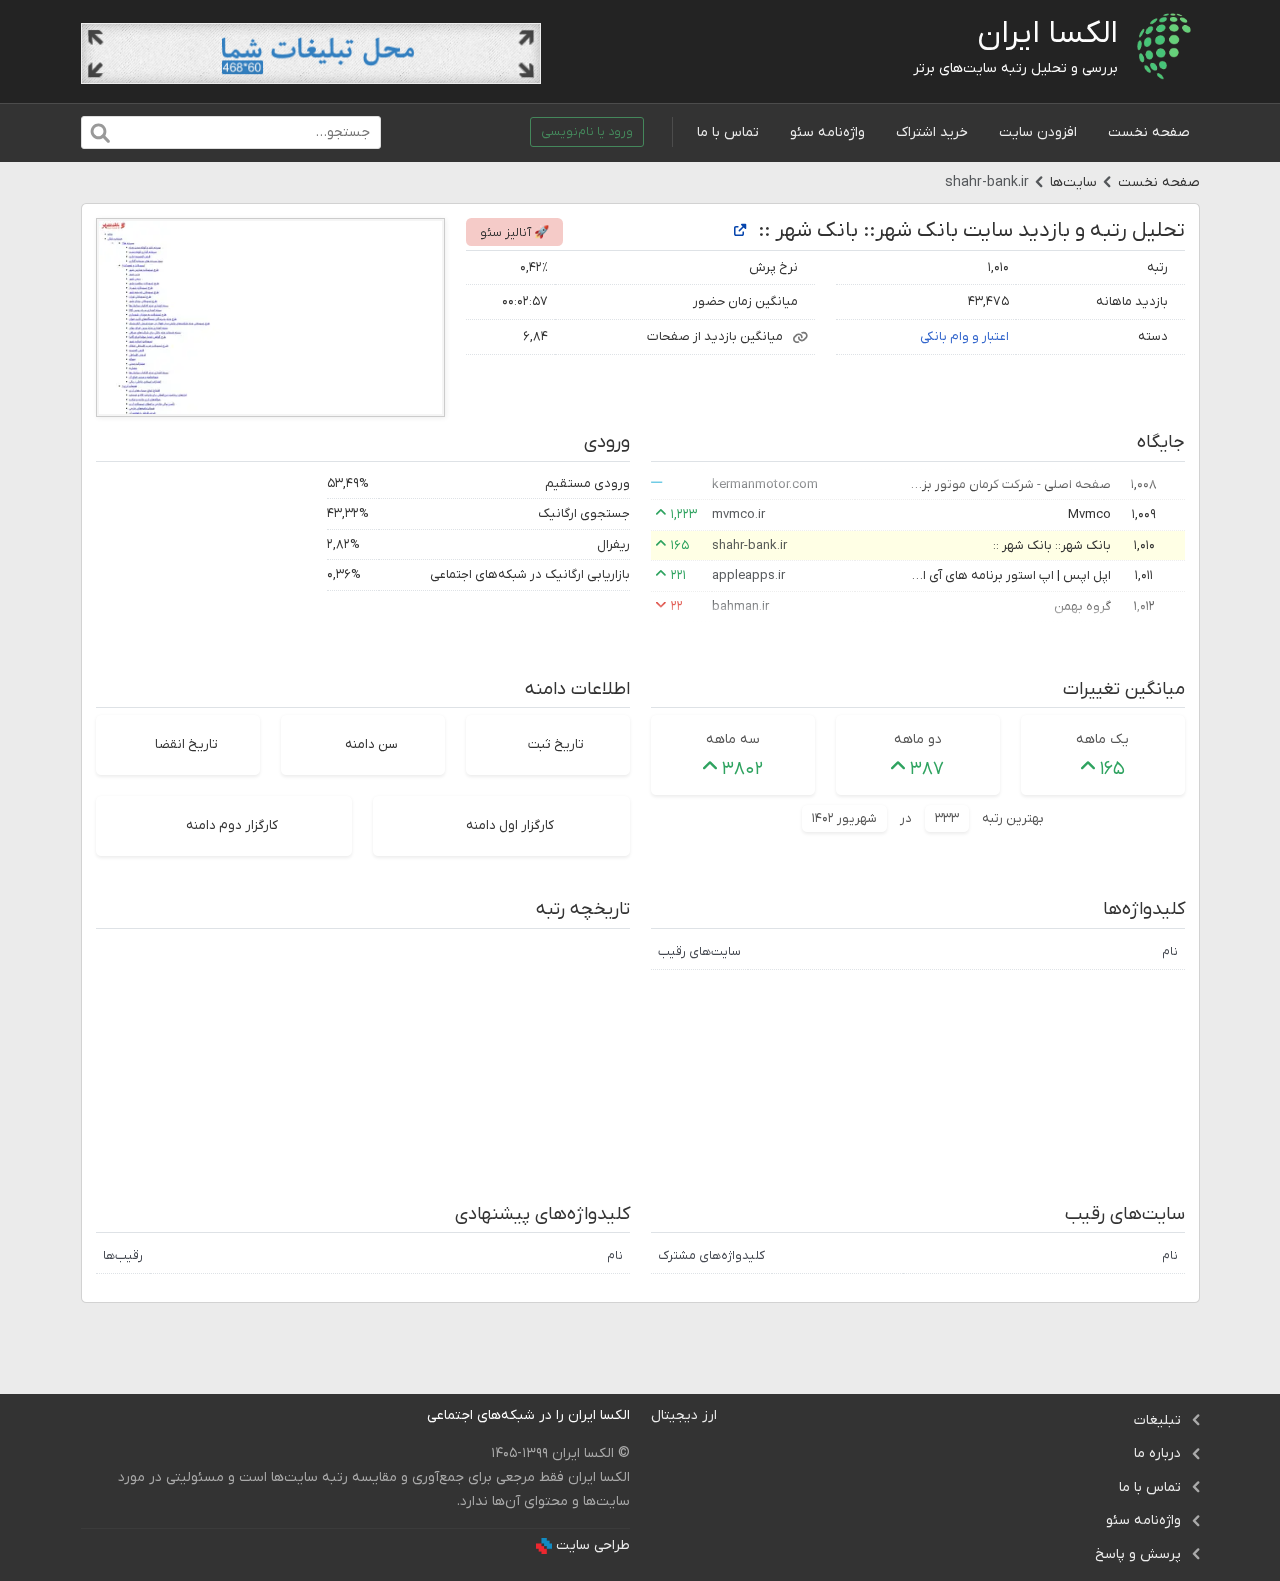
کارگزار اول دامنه (510, 825)
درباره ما (1157, 1453)
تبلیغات (1157, 1420)
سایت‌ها (1073, 182)
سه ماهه (733, 739)
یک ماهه (1102, 739)
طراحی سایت (593, 1545)
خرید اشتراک (932, 132)
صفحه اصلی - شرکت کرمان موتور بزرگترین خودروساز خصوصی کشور (1011, 484)
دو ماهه (918, 739)
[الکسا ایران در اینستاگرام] (411, 1415)
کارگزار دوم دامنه (232, 825)
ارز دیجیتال (684, 1415)
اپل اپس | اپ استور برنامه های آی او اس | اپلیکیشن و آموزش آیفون (1011, 575)
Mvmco (1089, 514)
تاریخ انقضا (186, 744)
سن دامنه (371, 744)
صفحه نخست (1149, 132)
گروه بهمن (1082, 606)
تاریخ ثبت (556, 744)
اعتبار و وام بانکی (964, 336)
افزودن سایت (1038, 132)
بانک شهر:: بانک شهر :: (1052, 545)
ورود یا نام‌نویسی (587, 132)
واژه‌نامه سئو (827, 132)
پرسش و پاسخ (1138, 1554)
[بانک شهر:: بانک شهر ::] (740, 231)
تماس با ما (728, 132)
